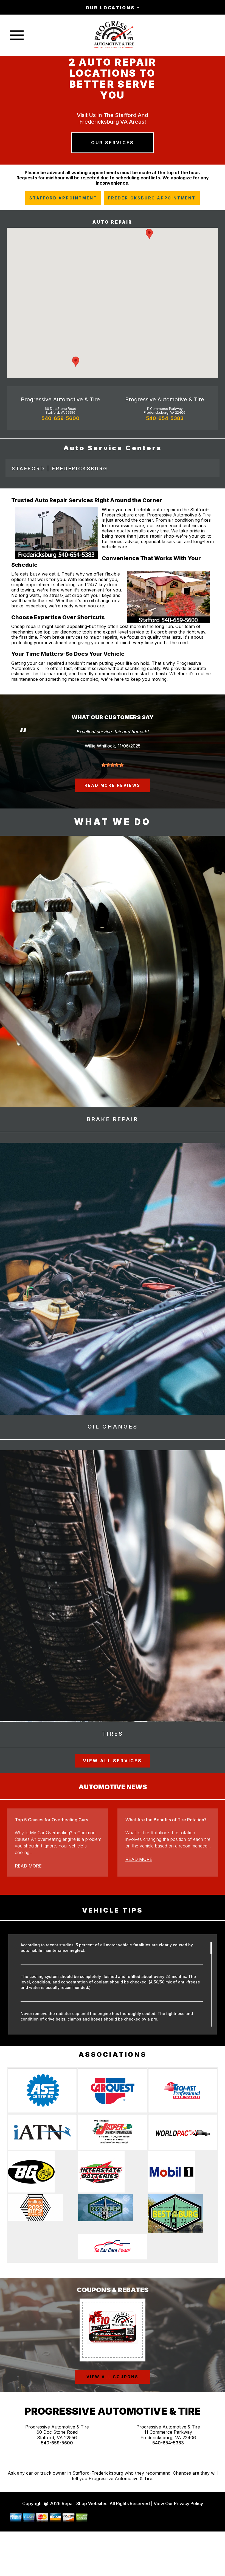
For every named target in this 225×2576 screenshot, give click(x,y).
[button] (149, 234)
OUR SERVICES (113, 143)
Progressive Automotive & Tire (60, 399)
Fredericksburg (80, 469)
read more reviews (113, 785)
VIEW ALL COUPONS (113, 2377)
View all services (112, 1761)
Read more (28, 1866)
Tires (113, 1734)
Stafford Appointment (63, 198)
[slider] (113, 765)
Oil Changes (113, 1427)
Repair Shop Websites (84, 2503)
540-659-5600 (61, 418)
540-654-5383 (165, 418)
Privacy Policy (189, 2503)
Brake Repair (113, 1119)
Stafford (28, 469)
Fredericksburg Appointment (152, 198)
